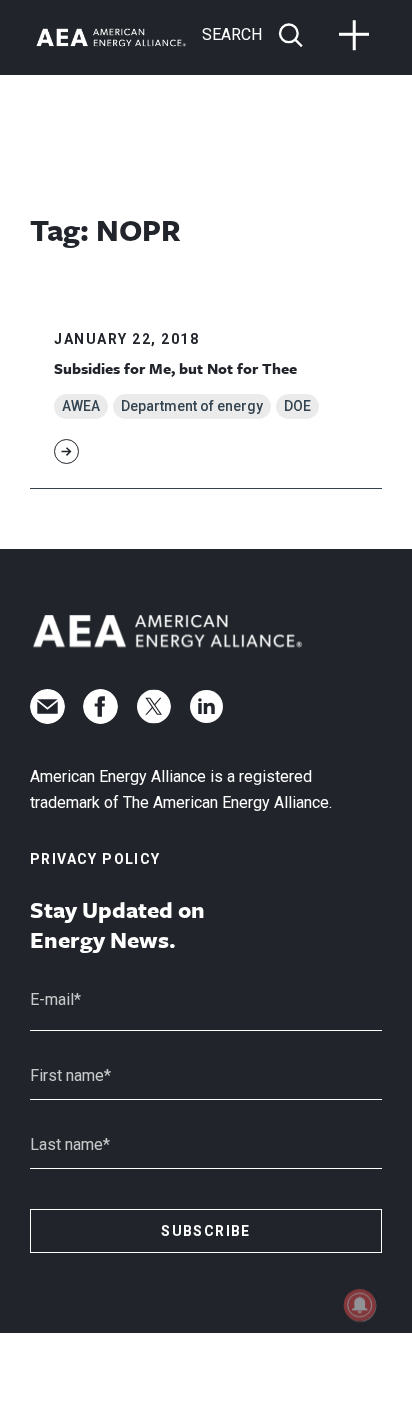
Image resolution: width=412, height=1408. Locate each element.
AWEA (81, 406)
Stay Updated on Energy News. (117, 925)
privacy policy (95, 859)
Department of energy (192, 406)
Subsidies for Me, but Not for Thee (175, 368)
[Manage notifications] (360, 1305)
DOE (297, 406)
